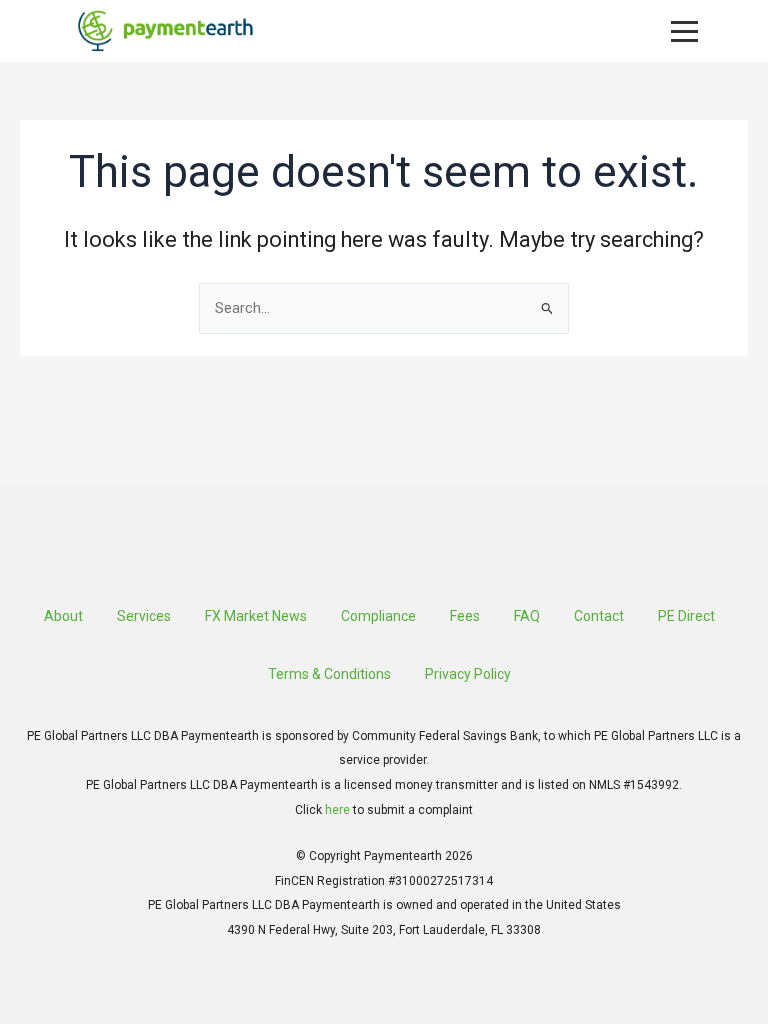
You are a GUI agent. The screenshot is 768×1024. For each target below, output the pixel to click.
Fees (465, 616)
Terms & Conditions (329, 674)
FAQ (527, 616)
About (63, 616)
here (337, 810)
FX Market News (256, 616)
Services (144, 616)
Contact (599, 616)
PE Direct (686, 616)
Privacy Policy (468, 674)
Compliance (378, 616)
